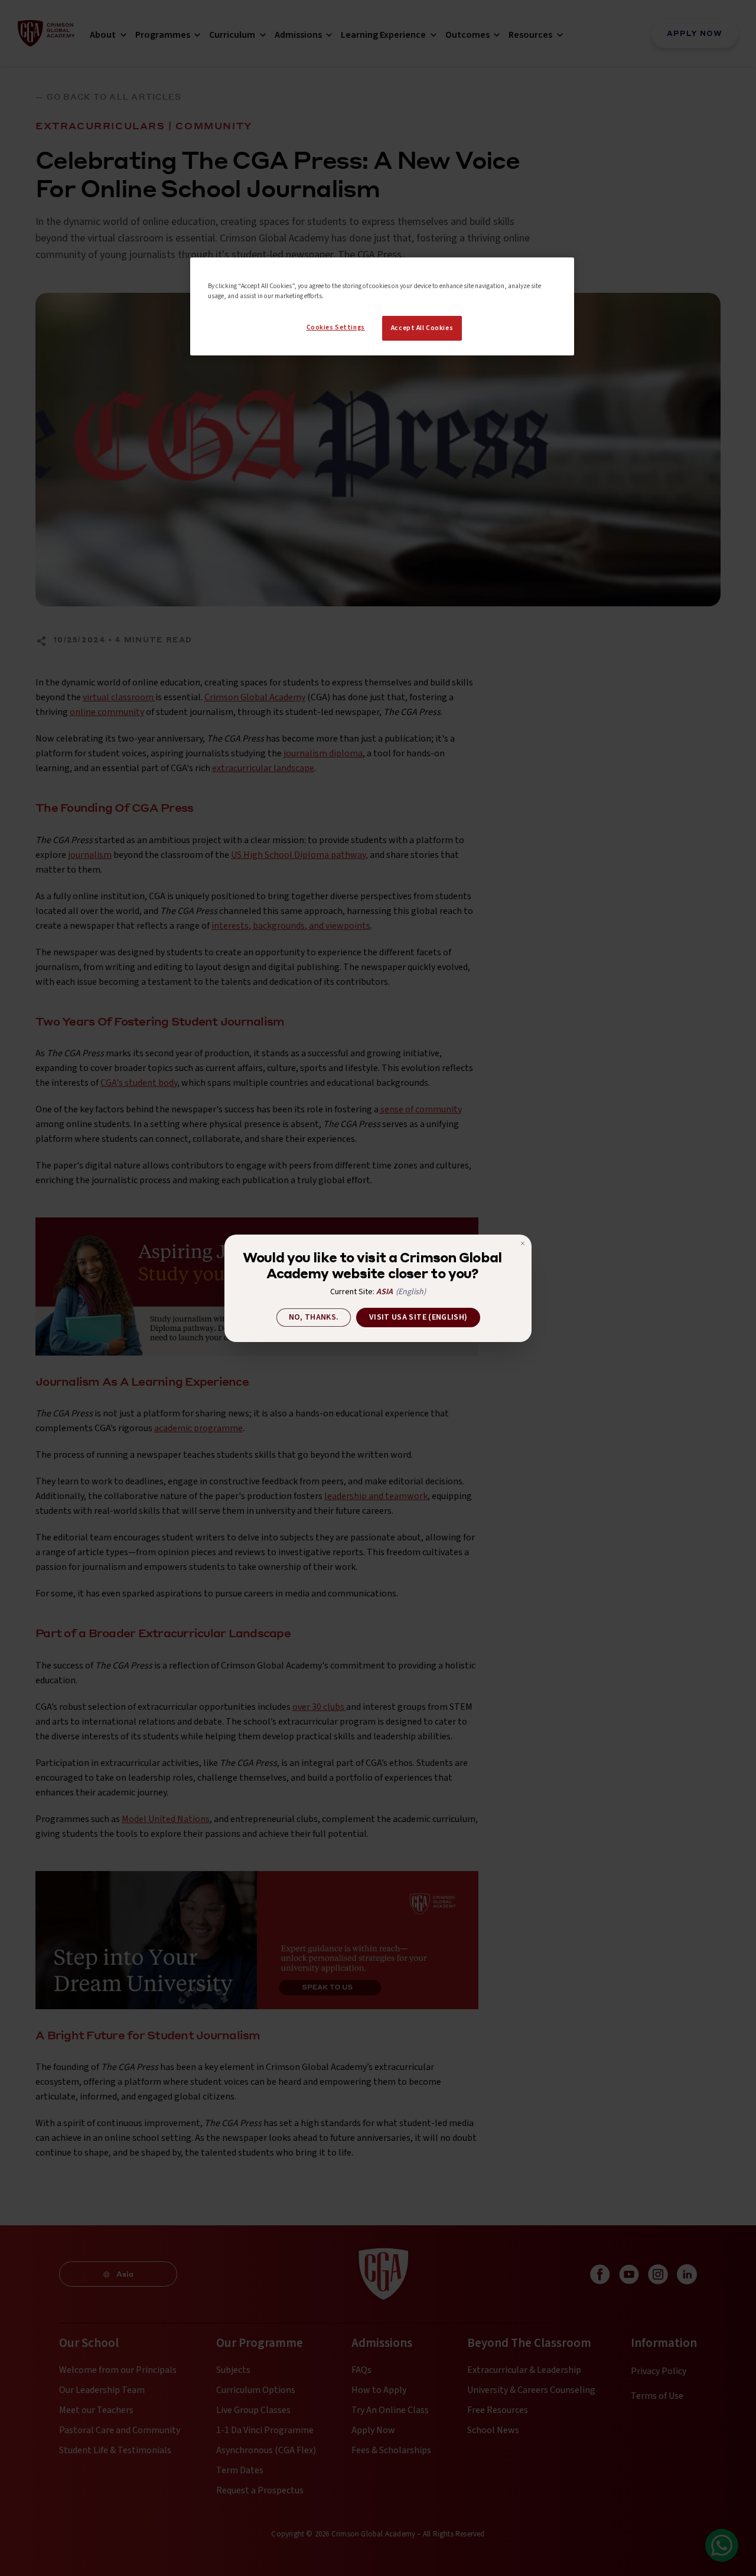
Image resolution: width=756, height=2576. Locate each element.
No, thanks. (314, 1317)
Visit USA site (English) (418, 1317)
